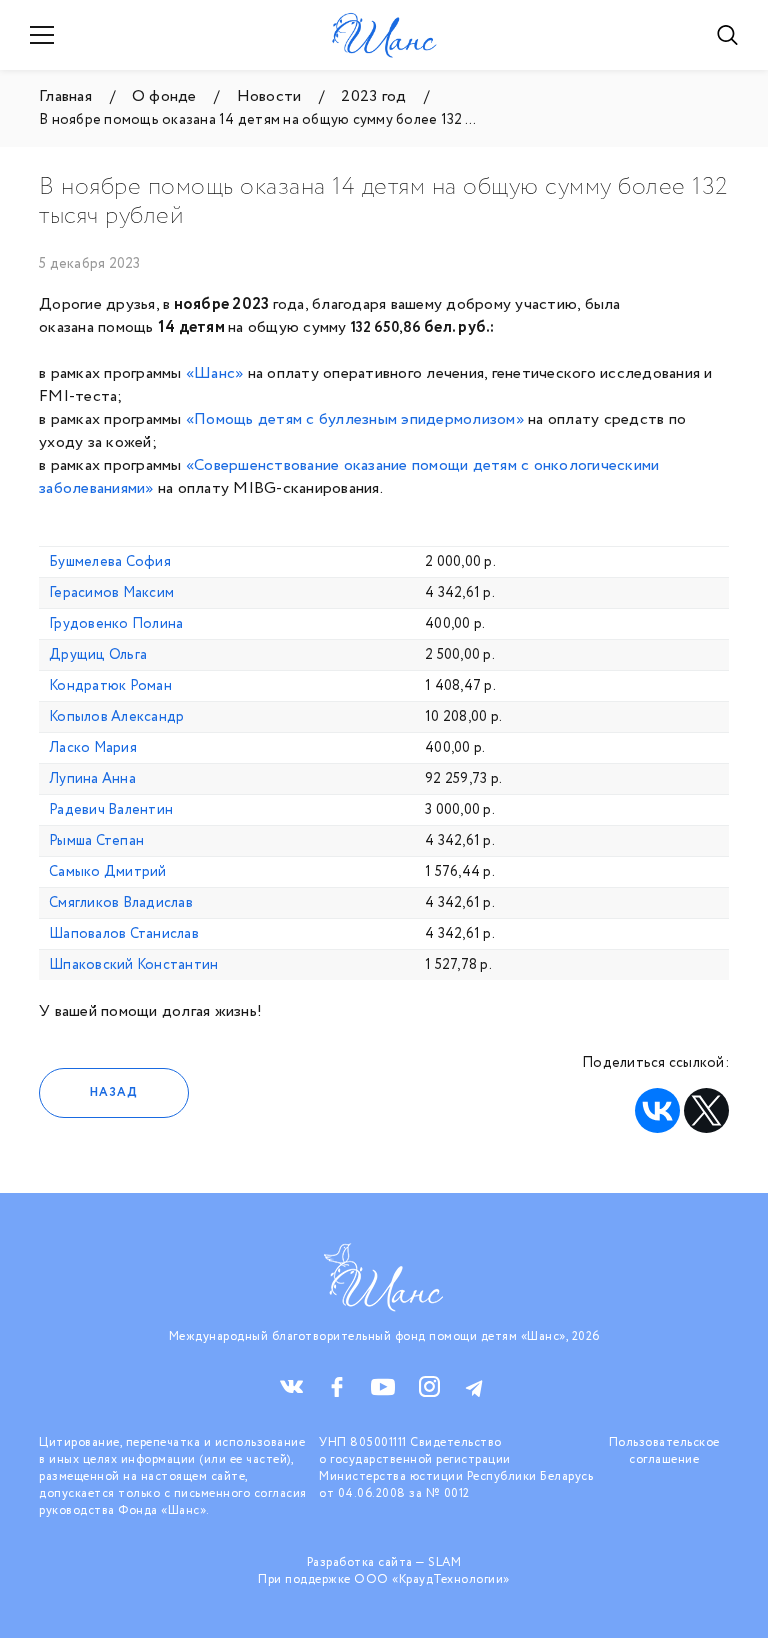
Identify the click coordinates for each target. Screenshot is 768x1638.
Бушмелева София (110, 562)
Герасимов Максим (111, 593)
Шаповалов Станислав (124, 934)
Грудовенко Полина (116, 624)
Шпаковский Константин (133, 965)
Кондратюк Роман (110, 686)
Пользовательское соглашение (664, 1451)
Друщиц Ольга (98, 655)
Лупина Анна (92, 779)
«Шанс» (215, 373)
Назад (114, 1092)
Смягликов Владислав (121, 903)
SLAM (444, 1562)
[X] (706, 1110)
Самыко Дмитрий (108, 872)
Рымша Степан (96, 841)
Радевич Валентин (111, 810)
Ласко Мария (93, 748)
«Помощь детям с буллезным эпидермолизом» (355, 419)
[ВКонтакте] (657, 1110)
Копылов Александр (116, 717)
